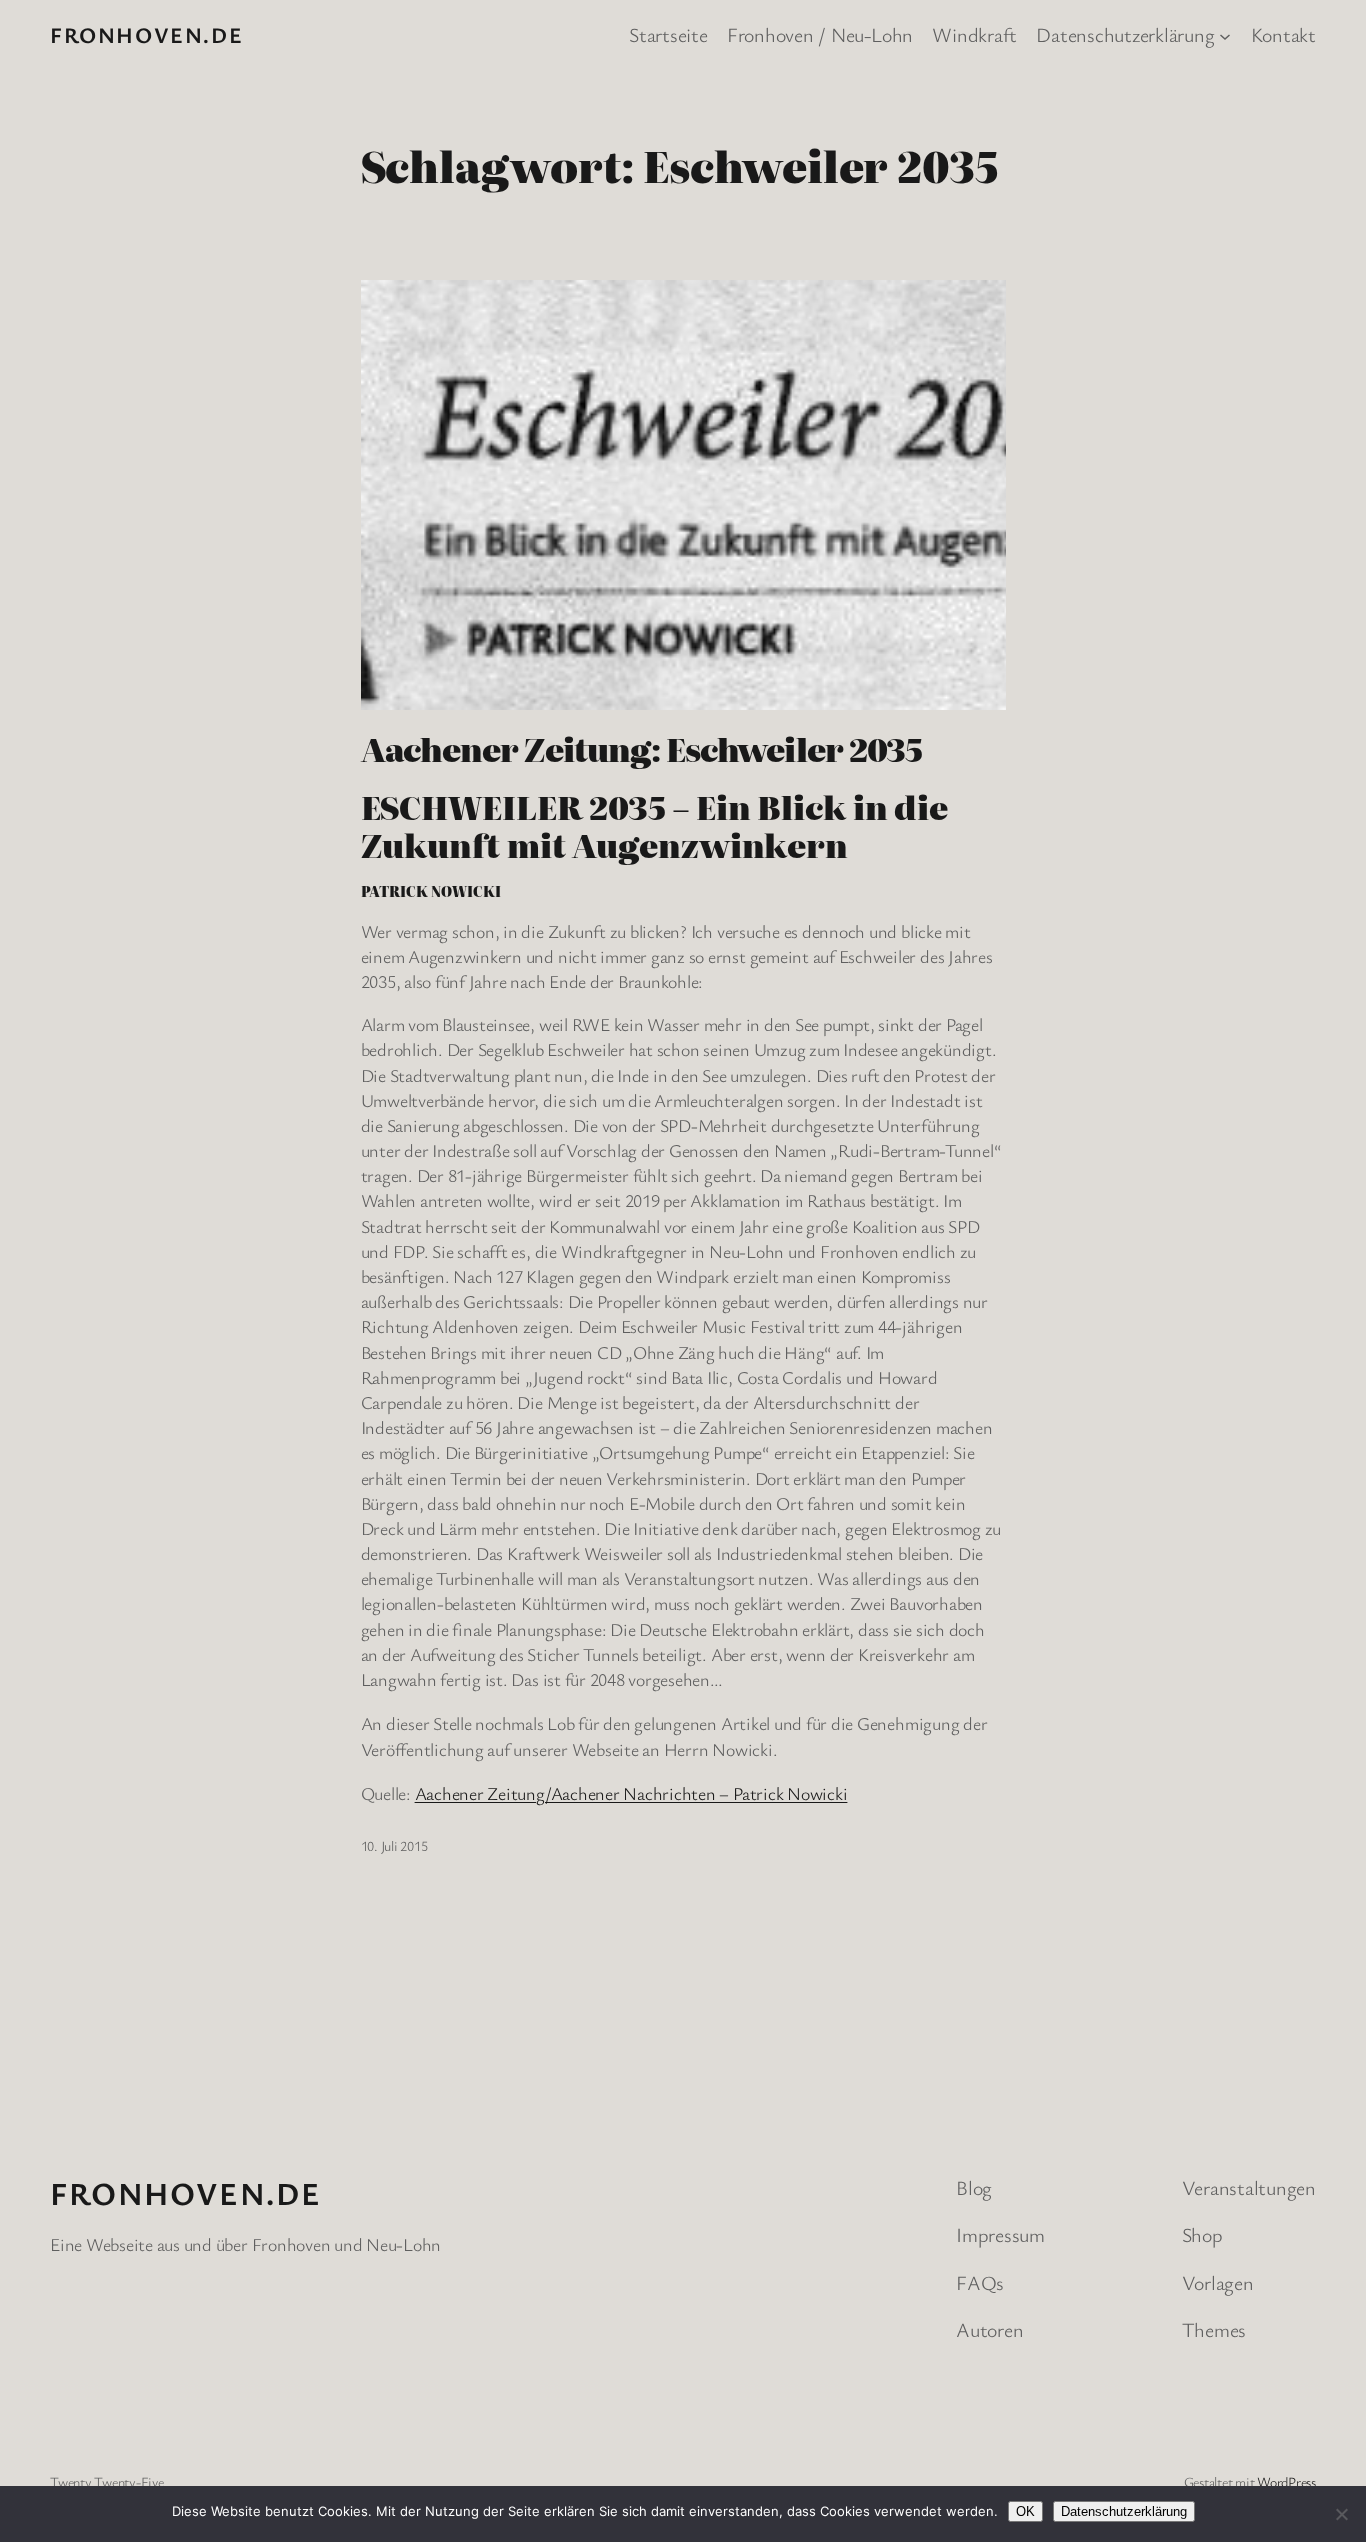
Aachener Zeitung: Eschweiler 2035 (641, 748)
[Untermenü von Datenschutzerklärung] (1225, 35)
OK (1025, 2511)
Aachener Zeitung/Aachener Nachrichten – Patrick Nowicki (631, 1793)
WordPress (1286, 2481)
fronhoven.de (146, 34)
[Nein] (1341, 2514)
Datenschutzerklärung (1124, 2511)
